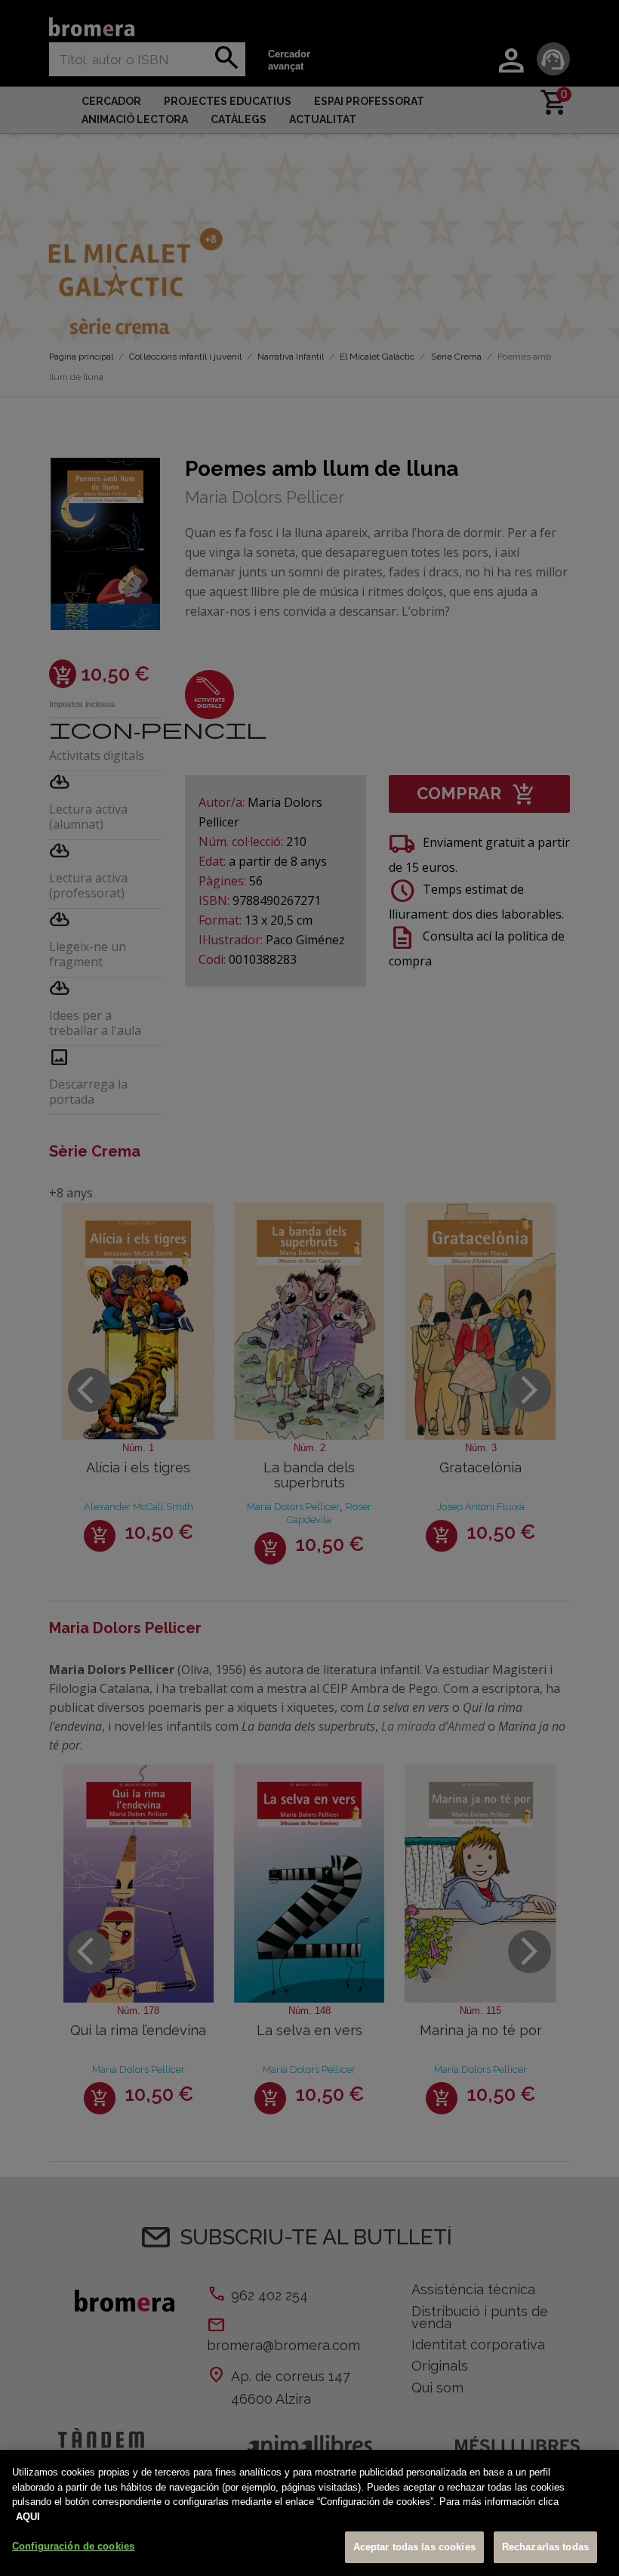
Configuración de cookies (73, 2546)
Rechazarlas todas (545, 2547)
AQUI (28, 2517)
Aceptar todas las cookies (414, 2547)
